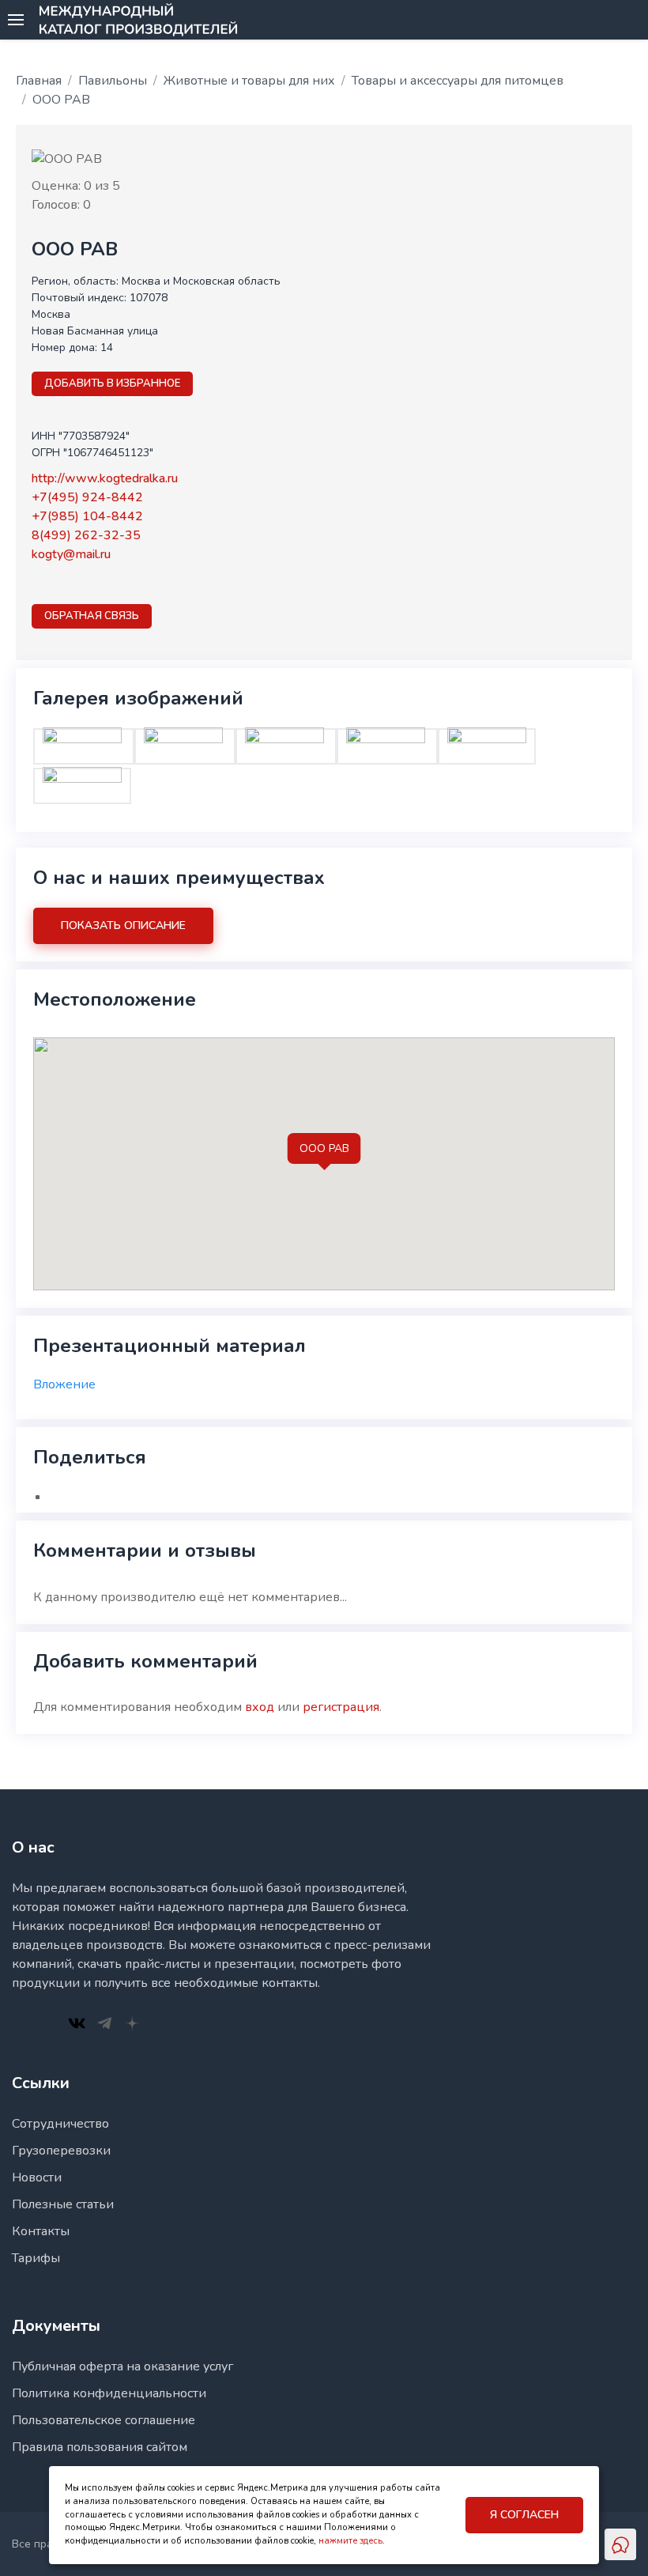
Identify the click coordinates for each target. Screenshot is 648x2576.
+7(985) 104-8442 (87, 516)
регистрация (341, 1707)
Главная (39, 81)
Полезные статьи (63, 2204)
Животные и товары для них (249, 81)
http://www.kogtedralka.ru (105, 478)
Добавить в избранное (112, 383)
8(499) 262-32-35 (86, 535)
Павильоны (113, 81)
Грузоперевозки (61, 2151)
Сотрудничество (60, 2124)
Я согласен (524, 2515)
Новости (37, 2178)
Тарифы (36, 2258)
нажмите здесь (350, 2541)
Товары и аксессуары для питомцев (458, 81)
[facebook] (40, 583)
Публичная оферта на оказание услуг (122, 2366)
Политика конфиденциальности (109, 2393)
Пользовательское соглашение (104, 2420)
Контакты (41, 2231)
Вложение (64, 1384)
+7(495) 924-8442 (87, 497)
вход (260, 1707)
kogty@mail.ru (71, 554)
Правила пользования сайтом (100, 2447)
